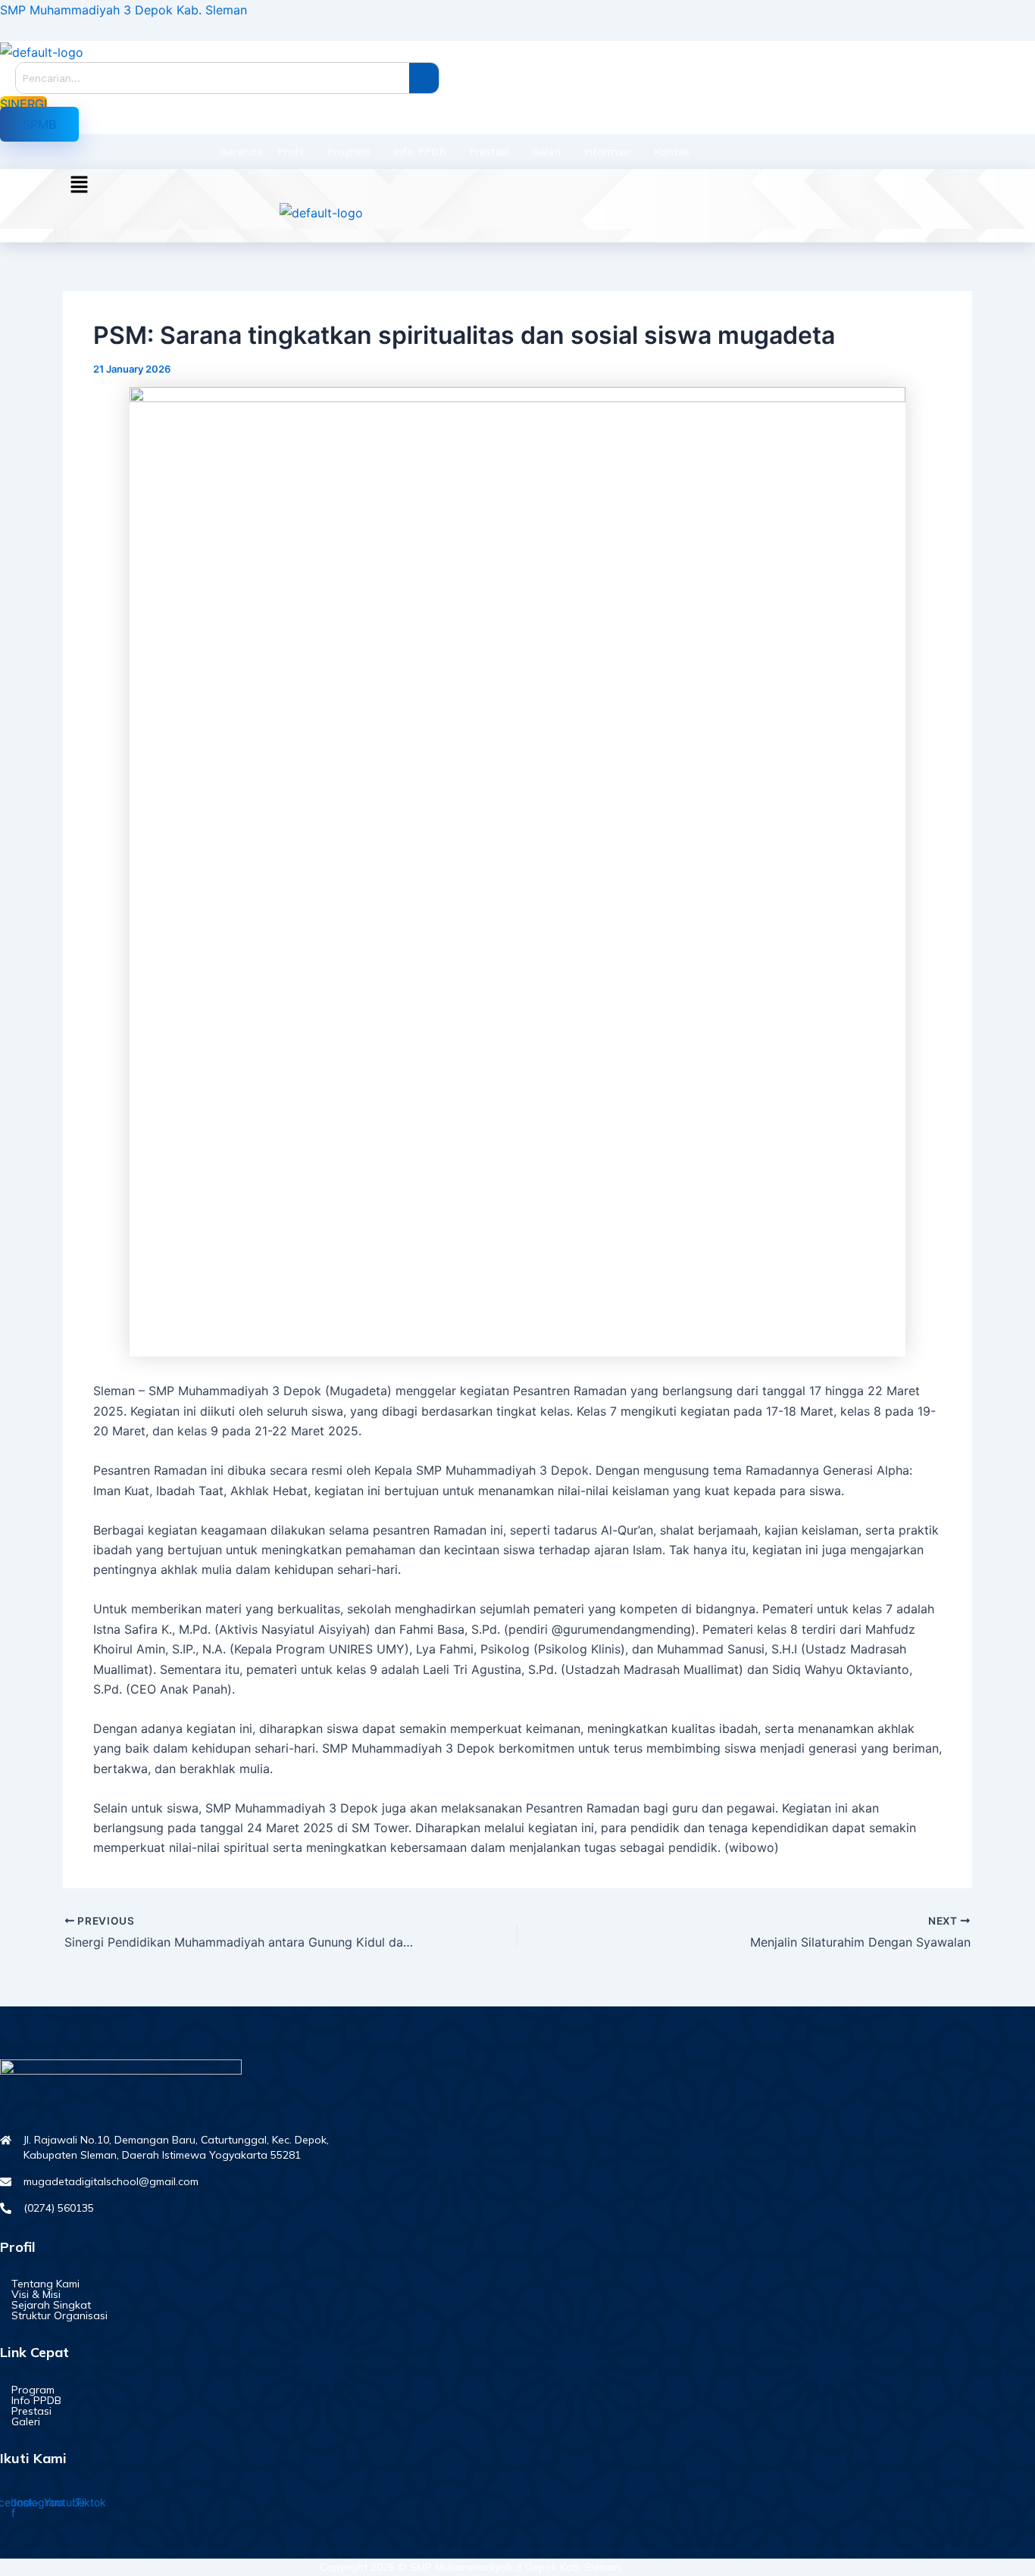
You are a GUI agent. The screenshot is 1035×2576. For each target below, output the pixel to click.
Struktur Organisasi (59, 2315)
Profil (291, 151)
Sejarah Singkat (51, 2305)
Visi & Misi (36, 2294)
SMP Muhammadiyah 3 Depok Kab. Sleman (124, 10)
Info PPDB (420, 151)
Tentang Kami (45, 2284)
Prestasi (489, 151)
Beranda (241, 151)
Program (349, 151)
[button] (39, 124)
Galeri (546, 151)
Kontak (672, 151)
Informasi (607, 151)
